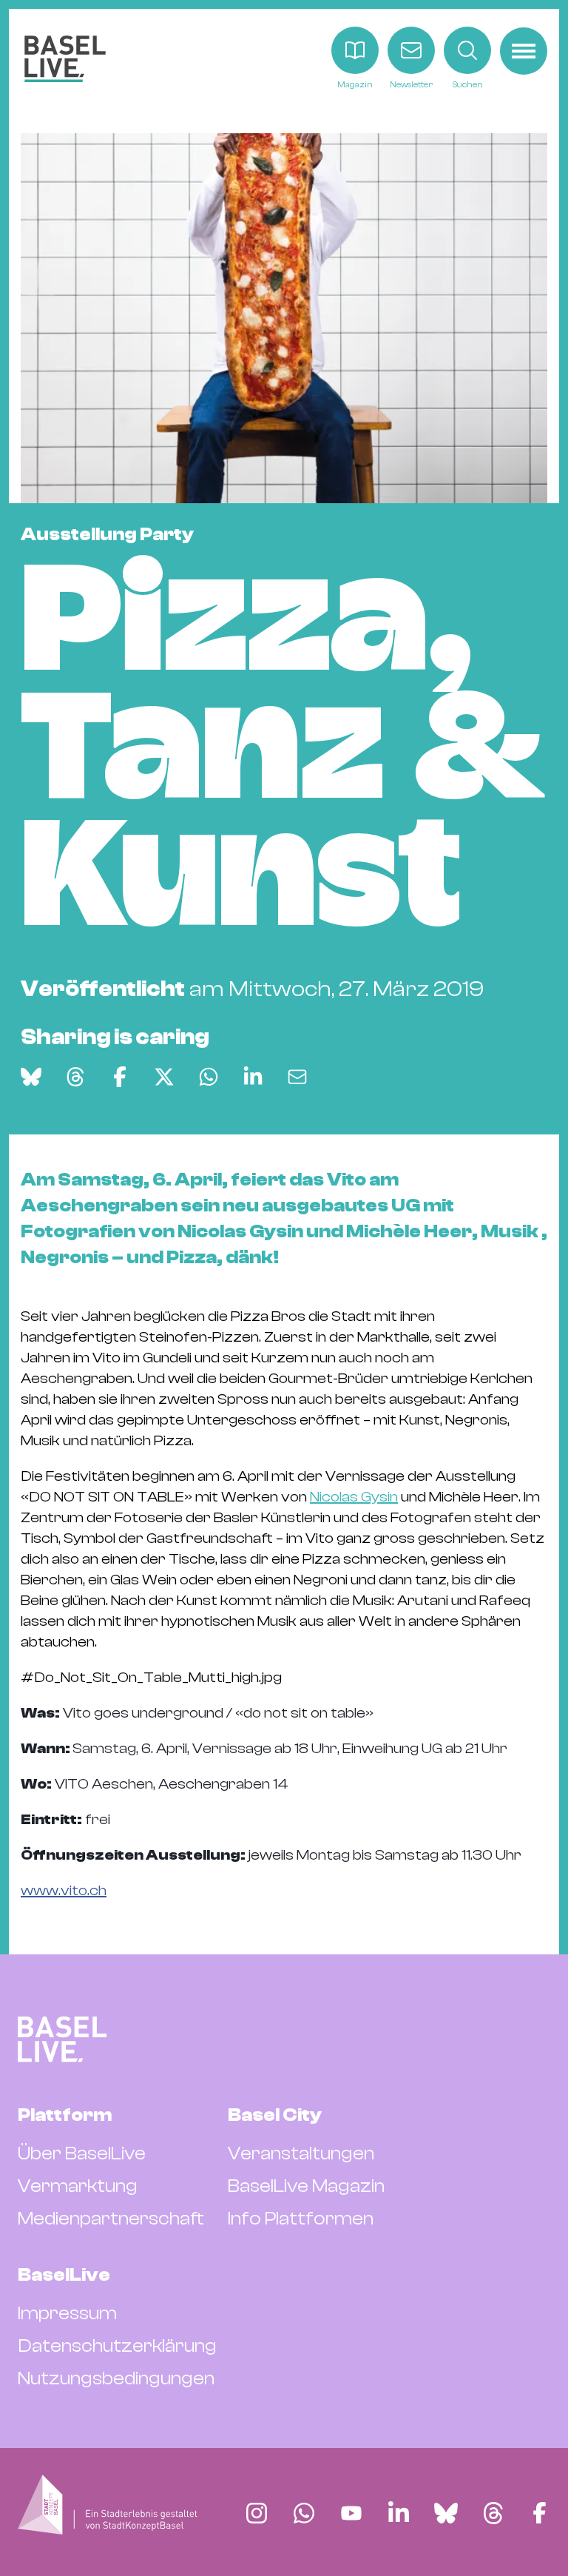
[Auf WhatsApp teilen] (209, 1077)
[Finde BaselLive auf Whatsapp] (304, 2513)
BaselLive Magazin (306, 2186)
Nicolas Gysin (354, 1497)
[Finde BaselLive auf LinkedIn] (399, 2513)
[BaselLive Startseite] (65, 59)
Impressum (67, 2313)
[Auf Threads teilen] (75, 1077)
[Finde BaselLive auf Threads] (493, 2513)
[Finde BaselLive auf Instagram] (257, 2513)
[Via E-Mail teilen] (297, 1077)
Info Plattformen (301, 2219)
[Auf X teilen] (164, 1077)
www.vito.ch (64, 1890)
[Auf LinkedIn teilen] (253, 1077)
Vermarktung (78, 2186)
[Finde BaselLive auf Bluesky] (446, 2513)
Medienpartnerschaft (111, 2219)
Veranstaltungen (301, 2153)
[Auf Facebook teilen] (120, 1077)
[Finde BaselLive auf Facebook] (540, 2513)
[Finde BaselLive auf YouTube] (351, 2513)
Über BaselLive (82, 2153)
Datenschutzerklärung (117, 2346)
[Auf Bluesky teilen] (31, 1077)
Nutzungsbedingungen (116, 2378)
